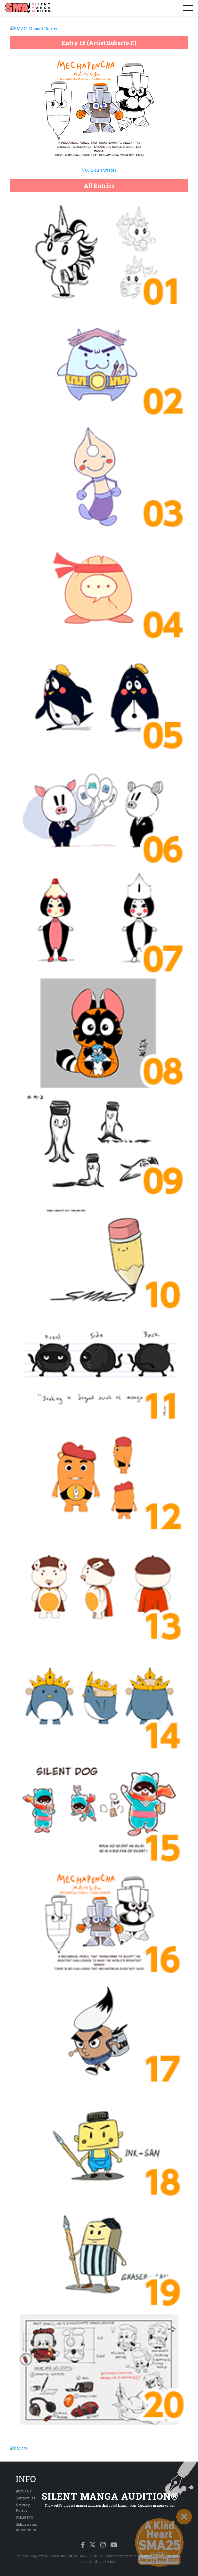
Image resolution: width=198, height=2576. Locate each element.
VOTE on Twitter (99, 170)
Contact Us (26, 2498)
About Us (24, 2491)
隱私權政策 (25, 2517)
